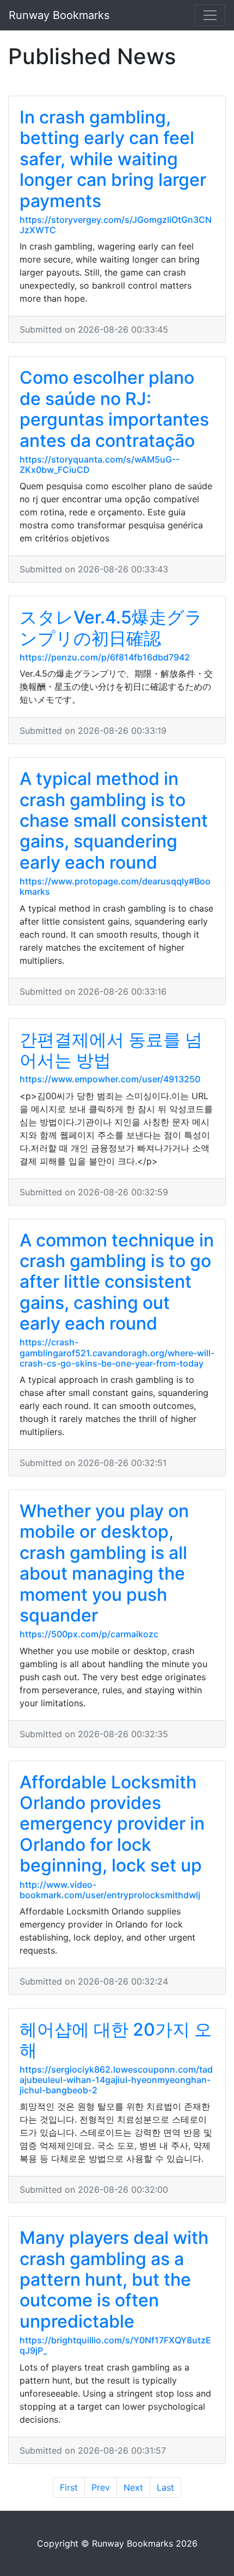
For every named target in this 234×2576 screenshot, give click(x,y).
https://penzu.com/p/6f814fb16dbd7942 (105, 657)
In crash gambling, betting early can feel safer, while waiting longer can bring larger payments (113, 159)
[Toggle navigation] (210, 15)
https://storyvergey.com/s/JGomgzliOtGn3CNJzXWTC (116, 225)
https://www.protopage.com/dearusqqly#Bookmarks (115, 886)
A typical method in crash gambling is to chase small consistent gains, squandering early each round (114, 821)
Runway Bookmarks (59, 15)
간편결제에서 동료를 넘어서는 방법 (111, 1050)
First (69, 2487)
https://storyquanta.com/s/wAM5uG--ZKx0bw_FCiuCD (100, 464)
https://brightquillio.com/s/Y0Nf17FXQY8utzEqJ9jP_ (115, 2345)
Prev (101, 2487)
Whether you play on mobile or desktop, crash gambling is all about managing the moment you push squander (104, 1563)
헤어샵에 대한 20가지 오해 (116, 2040)
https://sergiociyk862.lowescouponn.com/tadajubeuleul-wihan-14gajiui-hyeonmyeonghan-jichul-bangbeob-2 (116, 2080)
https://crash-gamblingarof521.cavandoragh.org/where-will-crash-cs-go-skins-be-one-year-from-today (117, 1352)
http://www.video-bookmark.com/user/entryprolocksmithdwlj (110, 1890)
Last (165, 2487)
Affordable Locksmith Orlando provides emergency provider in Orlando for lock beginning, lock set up (112, 1824)
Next (133, 2487)
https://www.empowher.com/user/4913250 (110, 1079)
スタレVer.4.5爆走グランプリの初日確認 (111, 628)
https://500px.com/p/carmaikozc (89, 1634)
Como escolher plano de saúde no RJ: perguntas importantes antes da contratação (114, 409)
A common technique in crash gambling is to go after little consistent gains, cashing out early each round (117, 1282)
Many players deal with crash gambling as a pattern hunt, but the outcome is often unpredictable (114, 2279)
